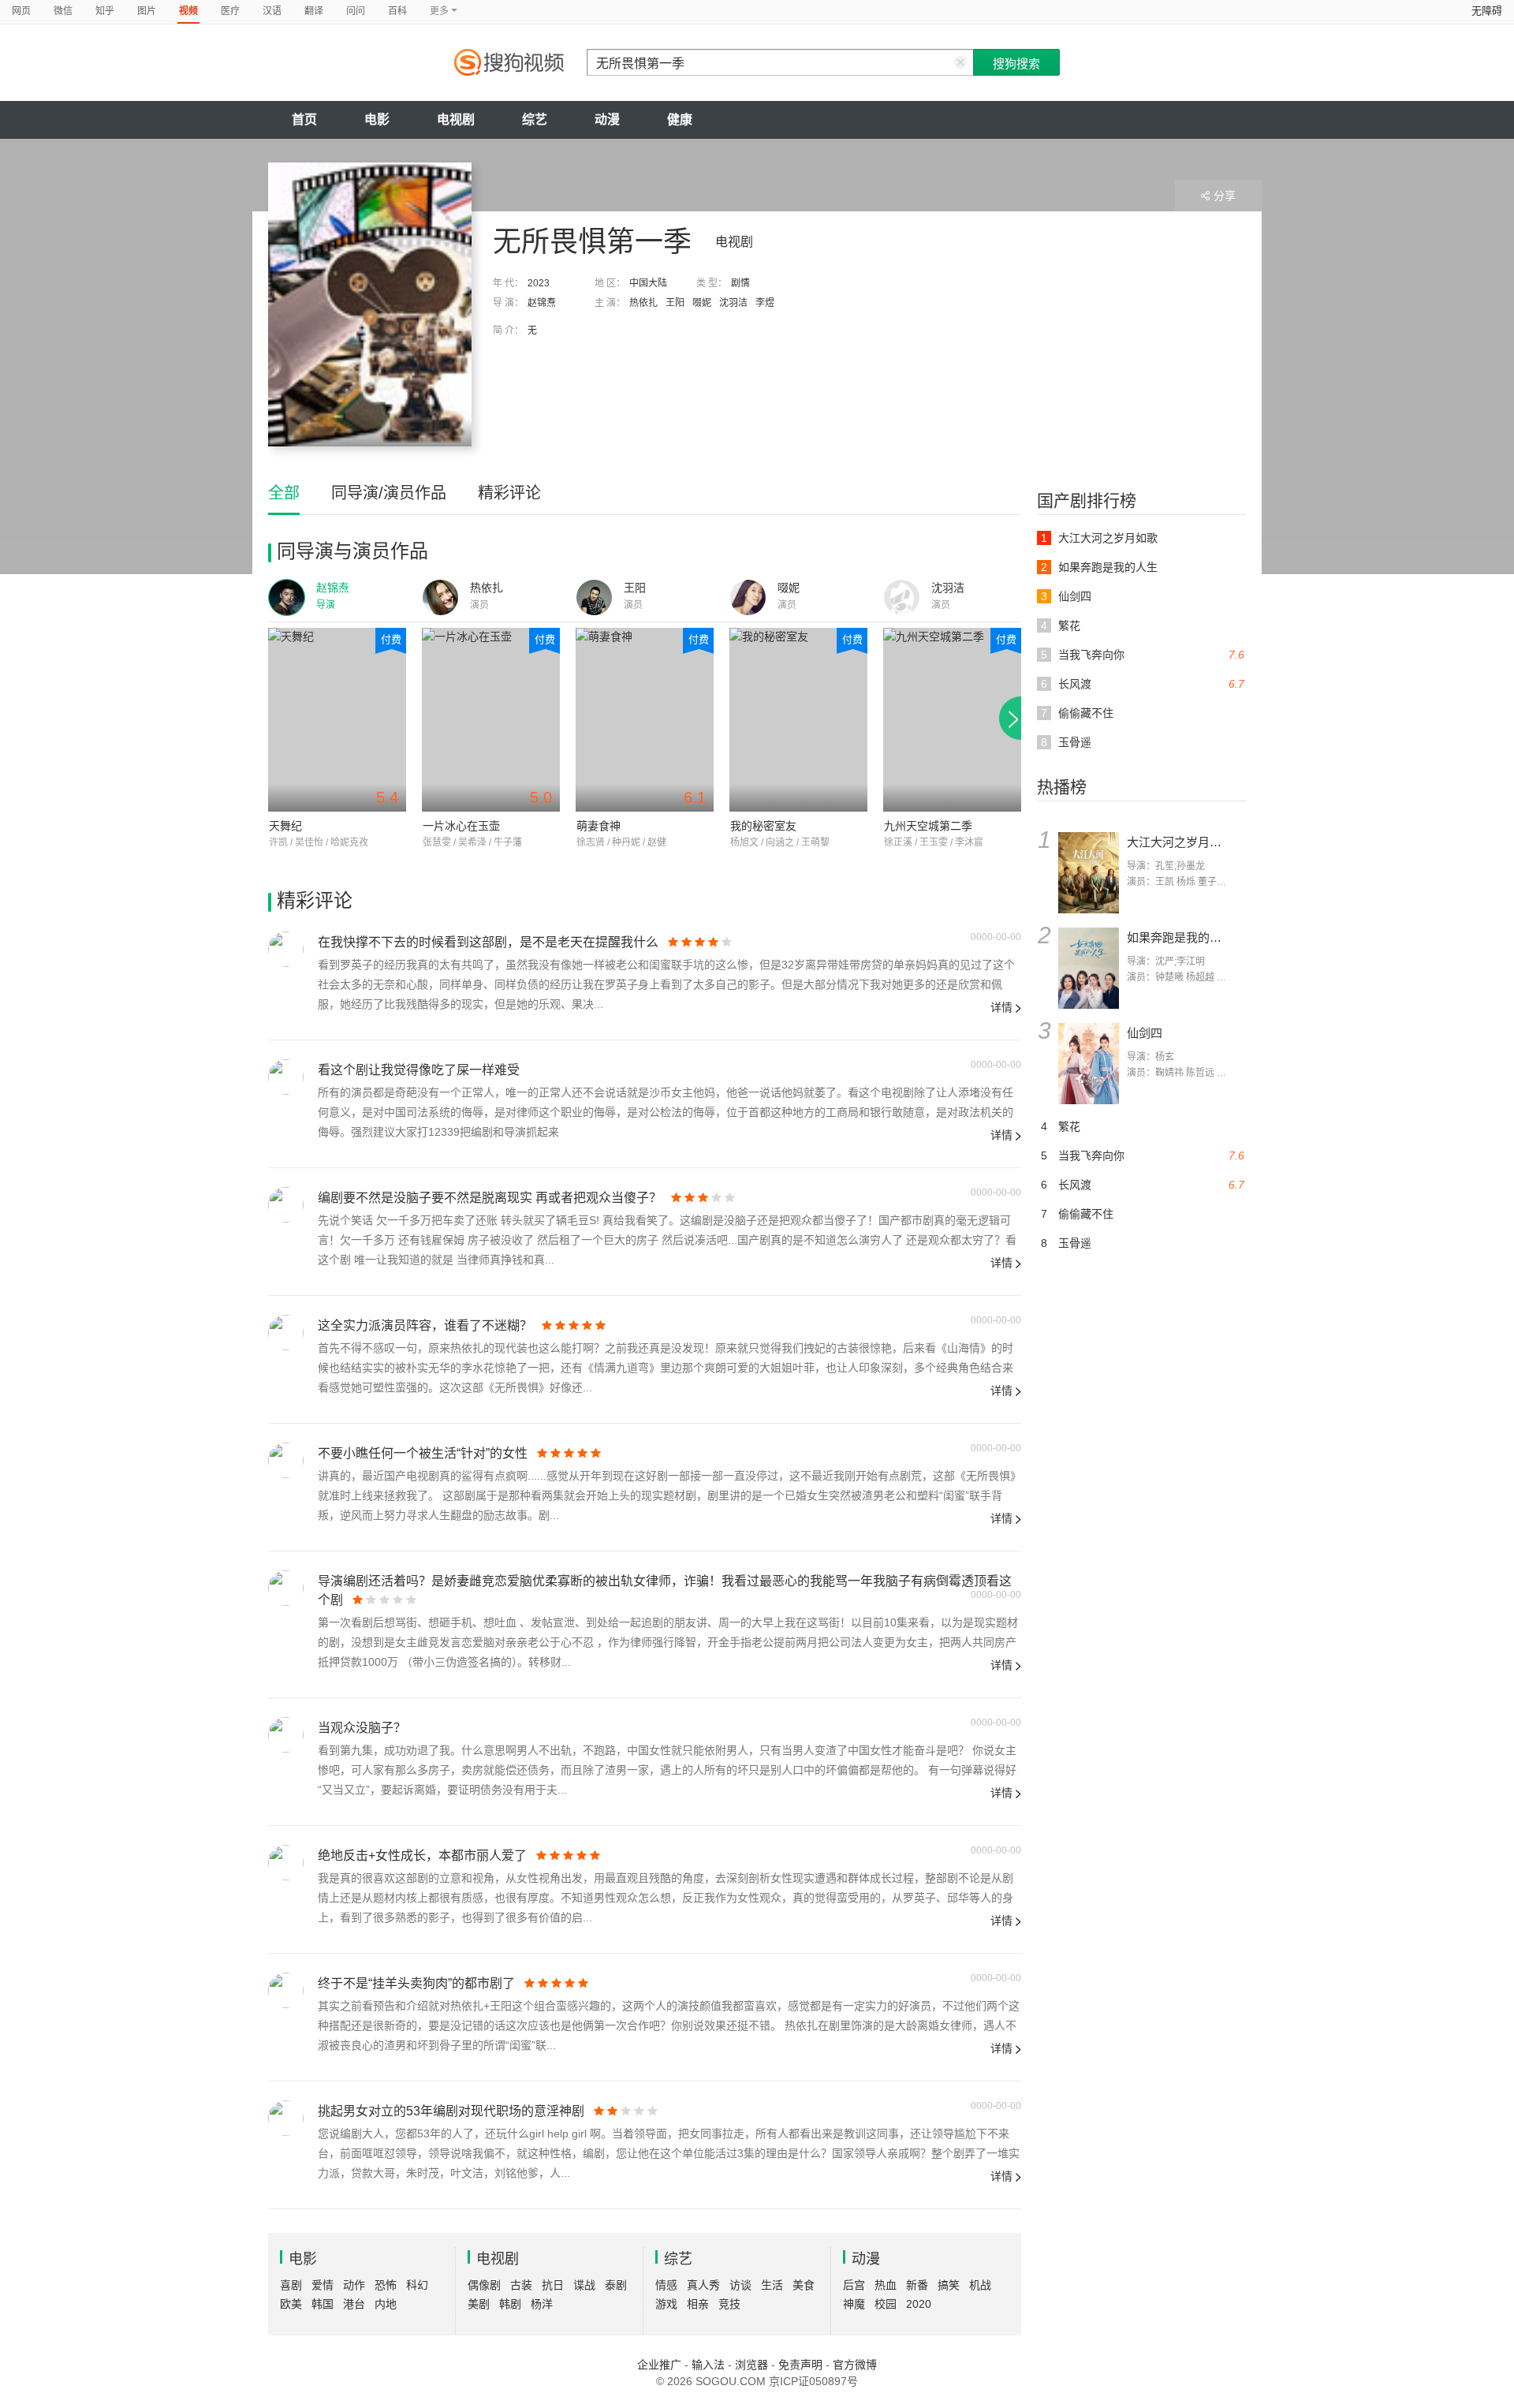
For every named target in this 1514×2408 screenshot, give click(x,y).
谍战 (584, 2285)
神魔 (854, 2304)
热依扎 (643, 303)
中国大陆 (648, 283)
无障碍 (1487, 11)
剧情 (740, 283)
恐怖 (386, 2285)
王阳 (675, 303)
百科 (397, 11)
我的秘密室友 (763, 826)
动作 (354, 2285)
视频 (188, 11)
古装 (521, 2285)
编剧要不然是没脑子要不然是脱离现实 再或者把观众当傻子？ (490, 1198)
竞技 (729, 2304)
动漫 (607, 119)
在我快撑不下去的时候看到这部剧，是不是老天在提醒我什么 (488, 942)
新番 (917, 2285)
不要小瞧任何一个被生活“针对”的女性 (423, 1453)
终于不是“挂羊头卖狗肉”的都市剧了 (416, 1983)
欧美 (291, 2304)
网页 (21, 11)
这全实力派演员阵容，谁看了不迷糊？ (425, 1325)
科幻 (417, 2285)
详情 (1001, 1007)
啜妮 (702, 303)
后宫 (854, 2285)
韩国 (323, 2304)
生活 (772, 2285)
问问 (356, 11)
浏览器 (751, 2365)
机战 (980, 2285)
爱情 (323, 2285)
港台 (354, 2304)
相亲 (698, 2304)
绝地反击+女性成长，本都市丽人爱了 (422, 1855)
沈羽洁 (733, 303)
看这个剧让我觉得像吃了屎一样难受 (419, 1070)
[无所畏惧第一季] (370, 304)
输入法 (708, 2365)
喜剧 (291, 2285)
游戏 (666, 2304)
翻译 (314, 11)
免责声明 (800, 2365)
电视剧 (456, 119)
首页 (304, 119)
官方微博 (855, 2365)
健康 (680, 119)
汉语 (272, 11)
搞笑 (949, 2285)
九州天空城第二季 (928, 826)
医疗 (230, 11)
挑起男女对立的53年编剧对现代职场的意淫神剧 (451, 2111)
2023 (539, 283)
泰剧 (616, 2285)
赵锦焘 (542, 303)
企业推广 (659, 2365)
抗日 (553, 2285)
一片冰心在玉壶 (461, 826)
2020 (919, 2304)
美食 (804, 2285)
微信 (63, 11)
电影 (377, 119)
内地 (386, 2304)
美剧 (479, 2304)
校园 (886, 2304)
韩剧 (510, 2304)
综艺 (535, 119)
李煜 (765, 303)
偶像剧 (484, 2285)
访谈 (740, 2285)
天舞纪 (285, 826)
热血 (886, 2285)
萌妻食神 (599, 826)
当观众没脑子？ (362, 1728)
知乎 (105, 11)
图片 (147, 11)
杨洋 (542, 2304)
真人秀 (703, 2285)
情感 (666, 2285)
